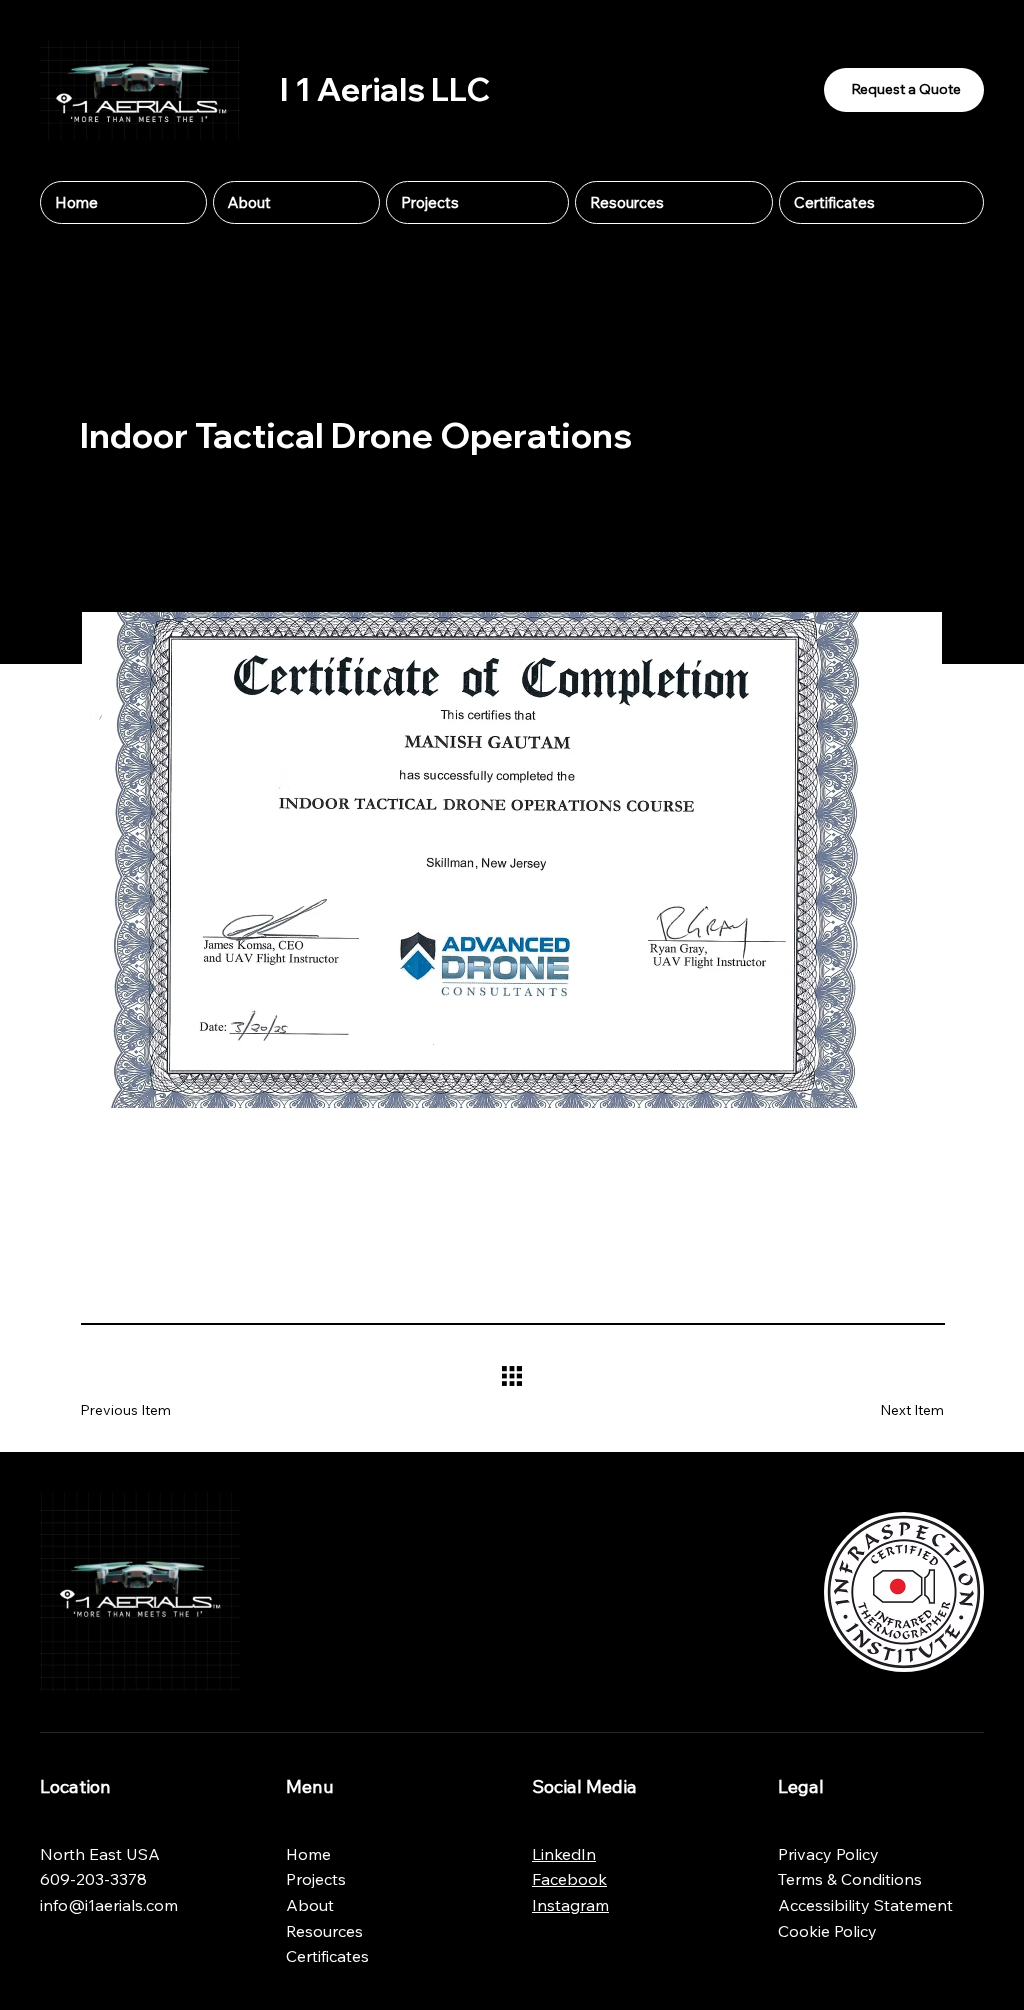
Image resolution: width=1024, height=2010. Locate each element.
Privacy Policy (828, 1854)
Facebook (569, 1879)
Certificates (327, 1956)
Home (308, 1854)
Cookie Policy (827, 1931)
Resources (324, 1931)
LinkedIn (564, 1854)
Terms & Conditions (850, 1879)
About (310, 1905)
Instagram (570, 1905)
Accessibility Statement (865, 1905)
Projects (316, 1879)
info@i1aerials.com (109, 1905)
